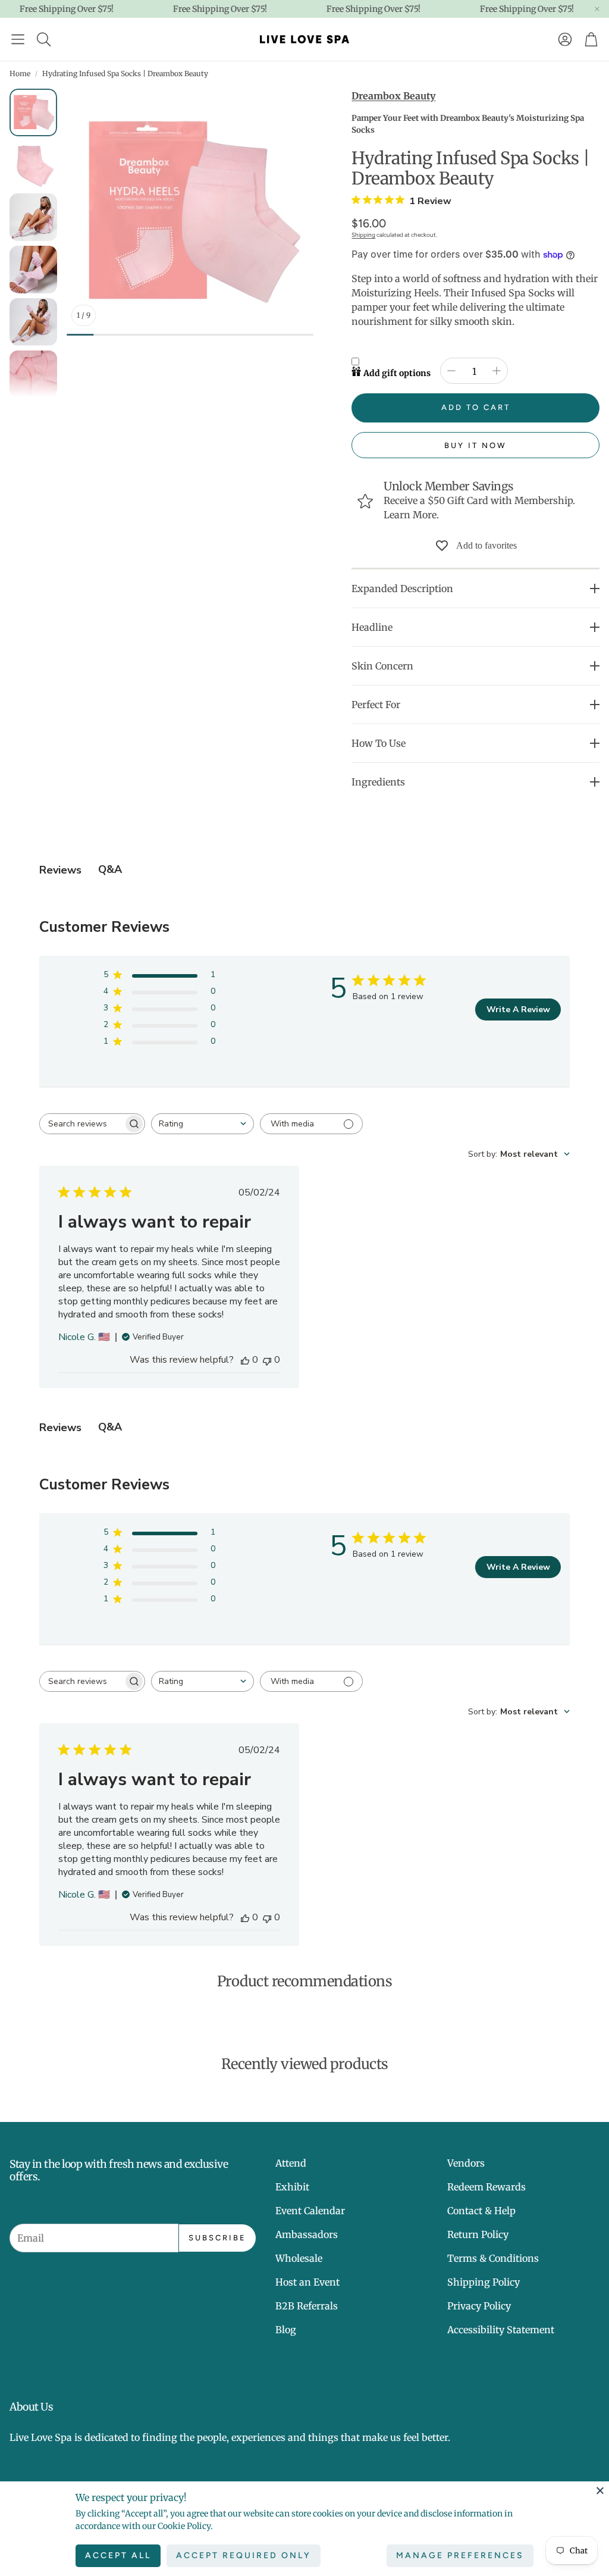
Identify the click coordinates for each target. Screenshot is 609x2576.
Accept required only (244, 2555)
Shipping (363, 235)
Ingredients (378, 782)
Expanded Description (402, 589)
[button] (18, 39)
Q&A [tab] (110, 869)
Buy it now (475, 445)
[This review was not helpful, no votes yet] (267, 1360)
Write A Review (518, 1010)
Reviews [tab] (60, 870)
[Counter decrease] (451, 371)
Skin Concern (382, 666)
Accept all (118, 2555)
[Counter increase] (497, 371)
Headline (372, 627)
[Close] (600, 2490)
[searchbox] (81, 1124)
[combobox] (203, 1124)
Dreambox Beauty (393, 96)
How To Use (379, 743)
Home (20, 73)
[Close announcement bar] (597, 9)
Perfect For (376, 705)
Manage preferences (460, 2555)
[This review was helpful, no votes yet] (245, 1360)
